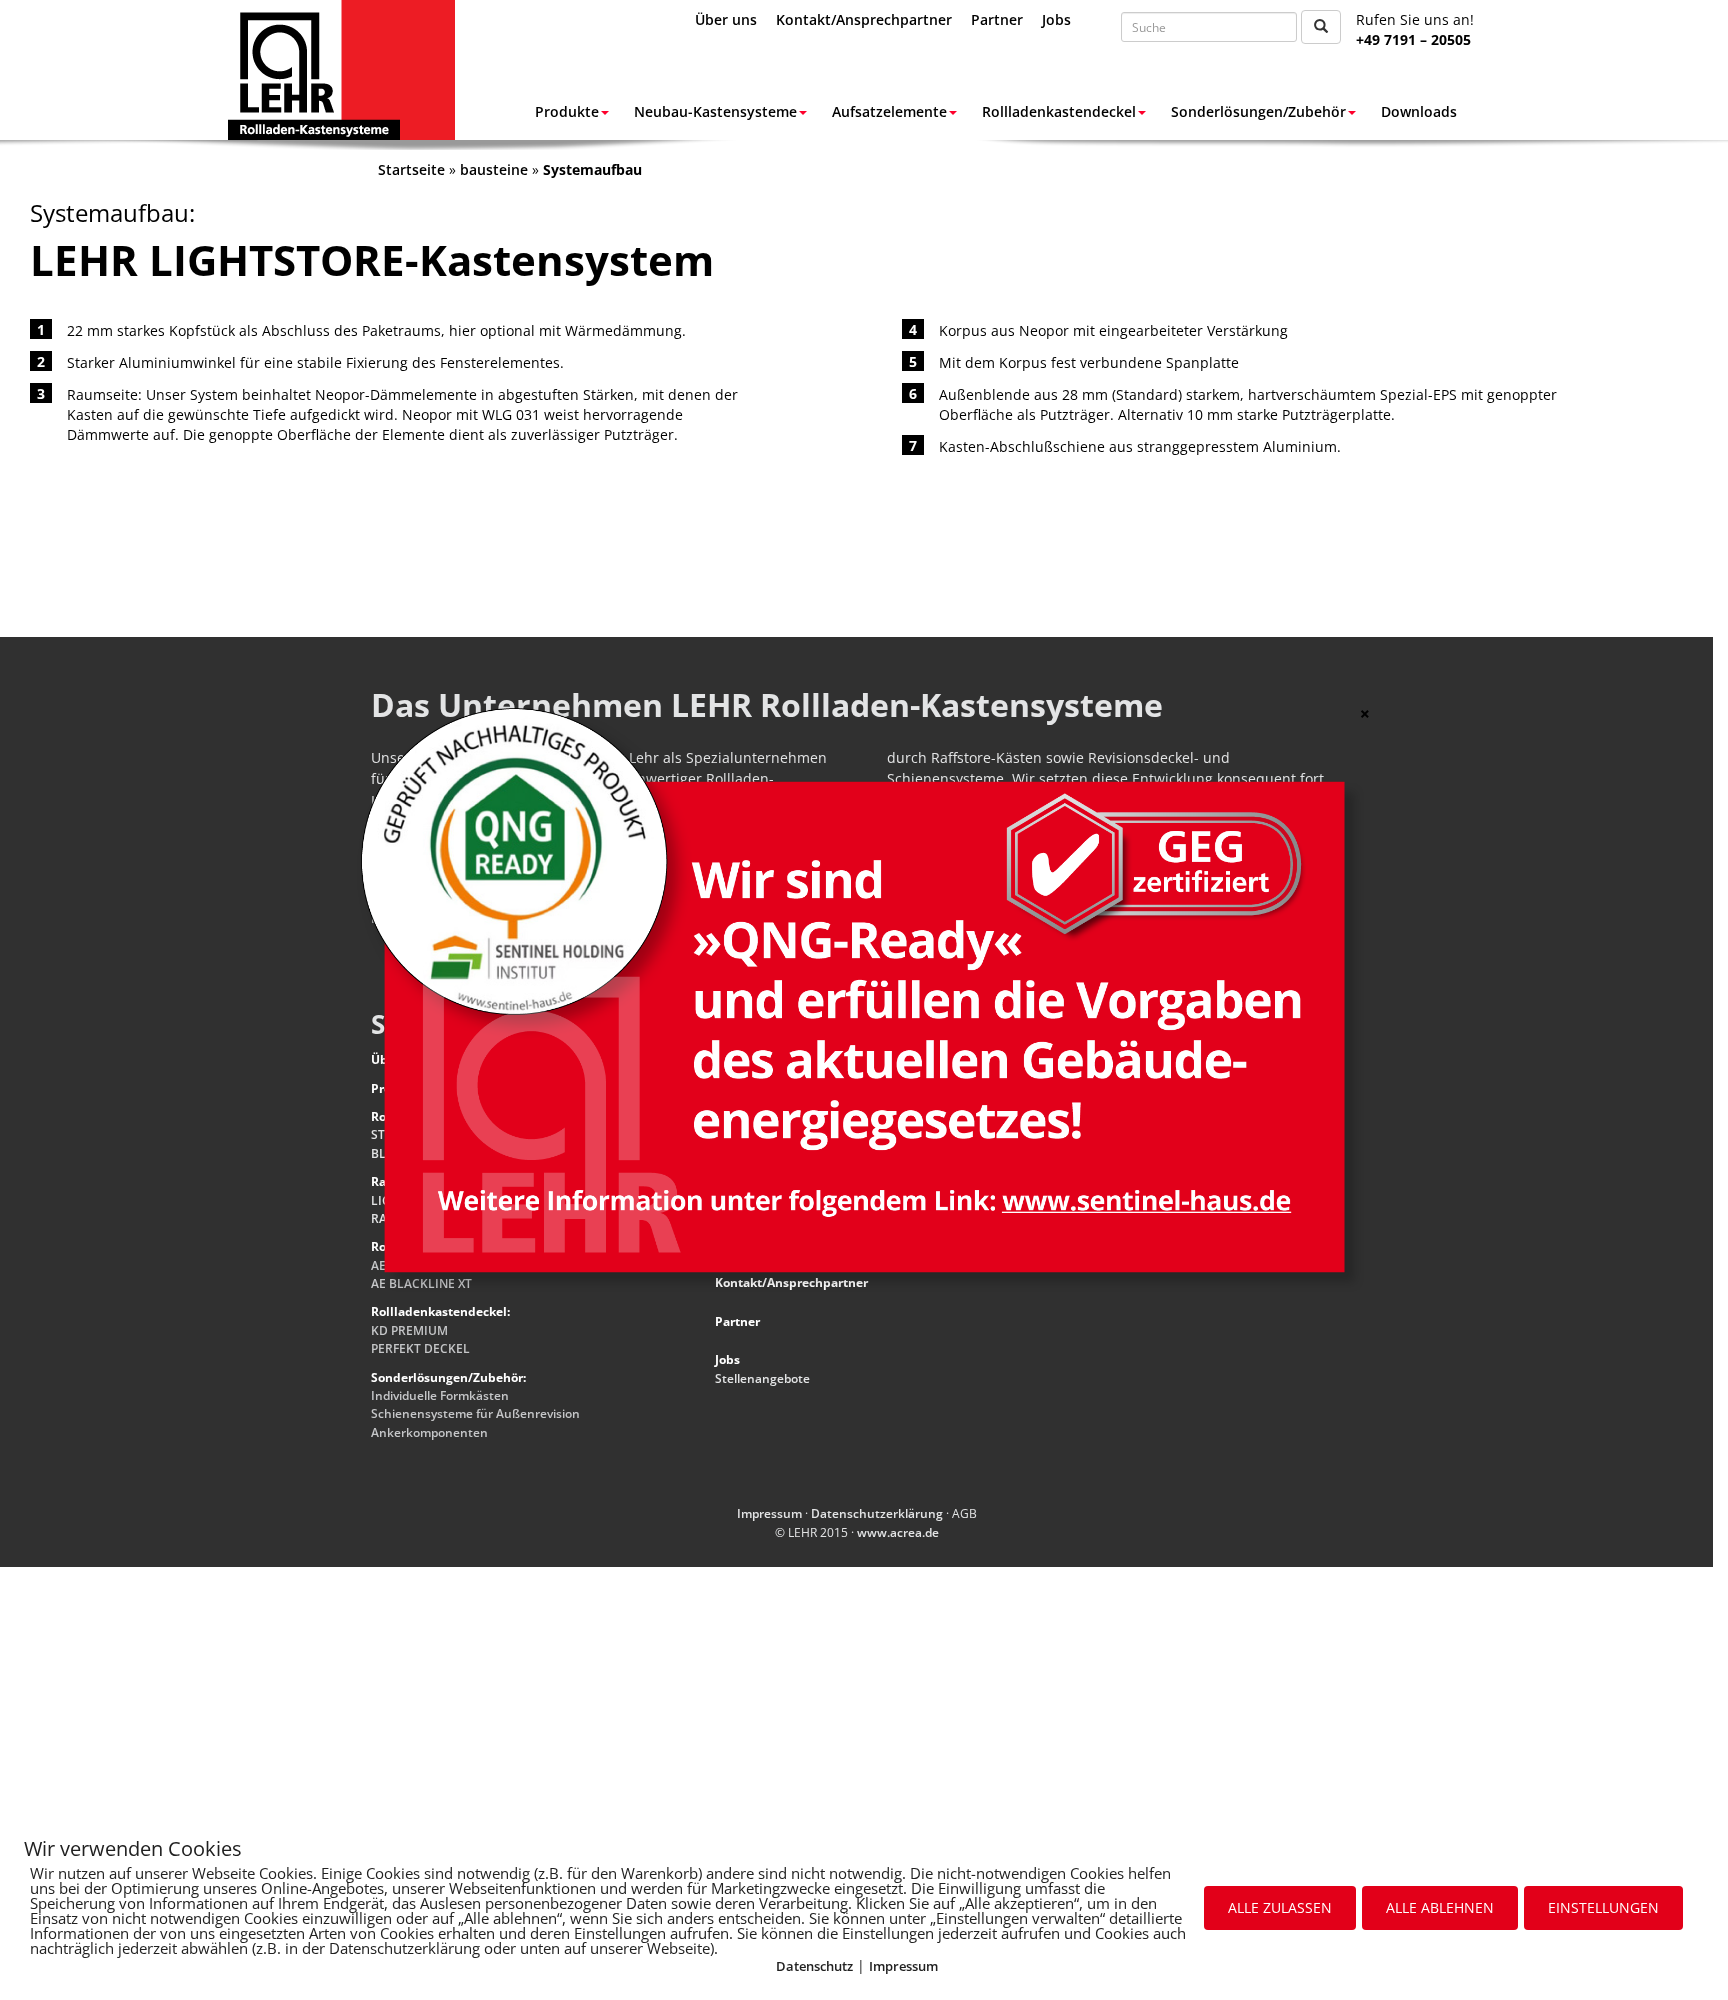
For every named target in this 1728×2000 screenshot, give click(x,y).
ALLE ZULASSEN (1280, 1907)
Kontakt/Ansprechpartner (864, 19)
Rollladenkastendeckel (1059, 111)
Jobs (1056, 19)
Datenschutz (814, 1966)
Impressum (903, 1966)
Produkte (567, 111)
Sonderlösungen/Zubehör (1258, 111)
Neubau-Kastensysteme (715, 111)
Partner (997, 19)
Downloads (1419, 111)
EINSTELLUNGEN (1603, 1907)
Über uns (726, 19)
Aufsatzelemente (889, 111)
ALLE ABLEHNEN (1440, 1907)
